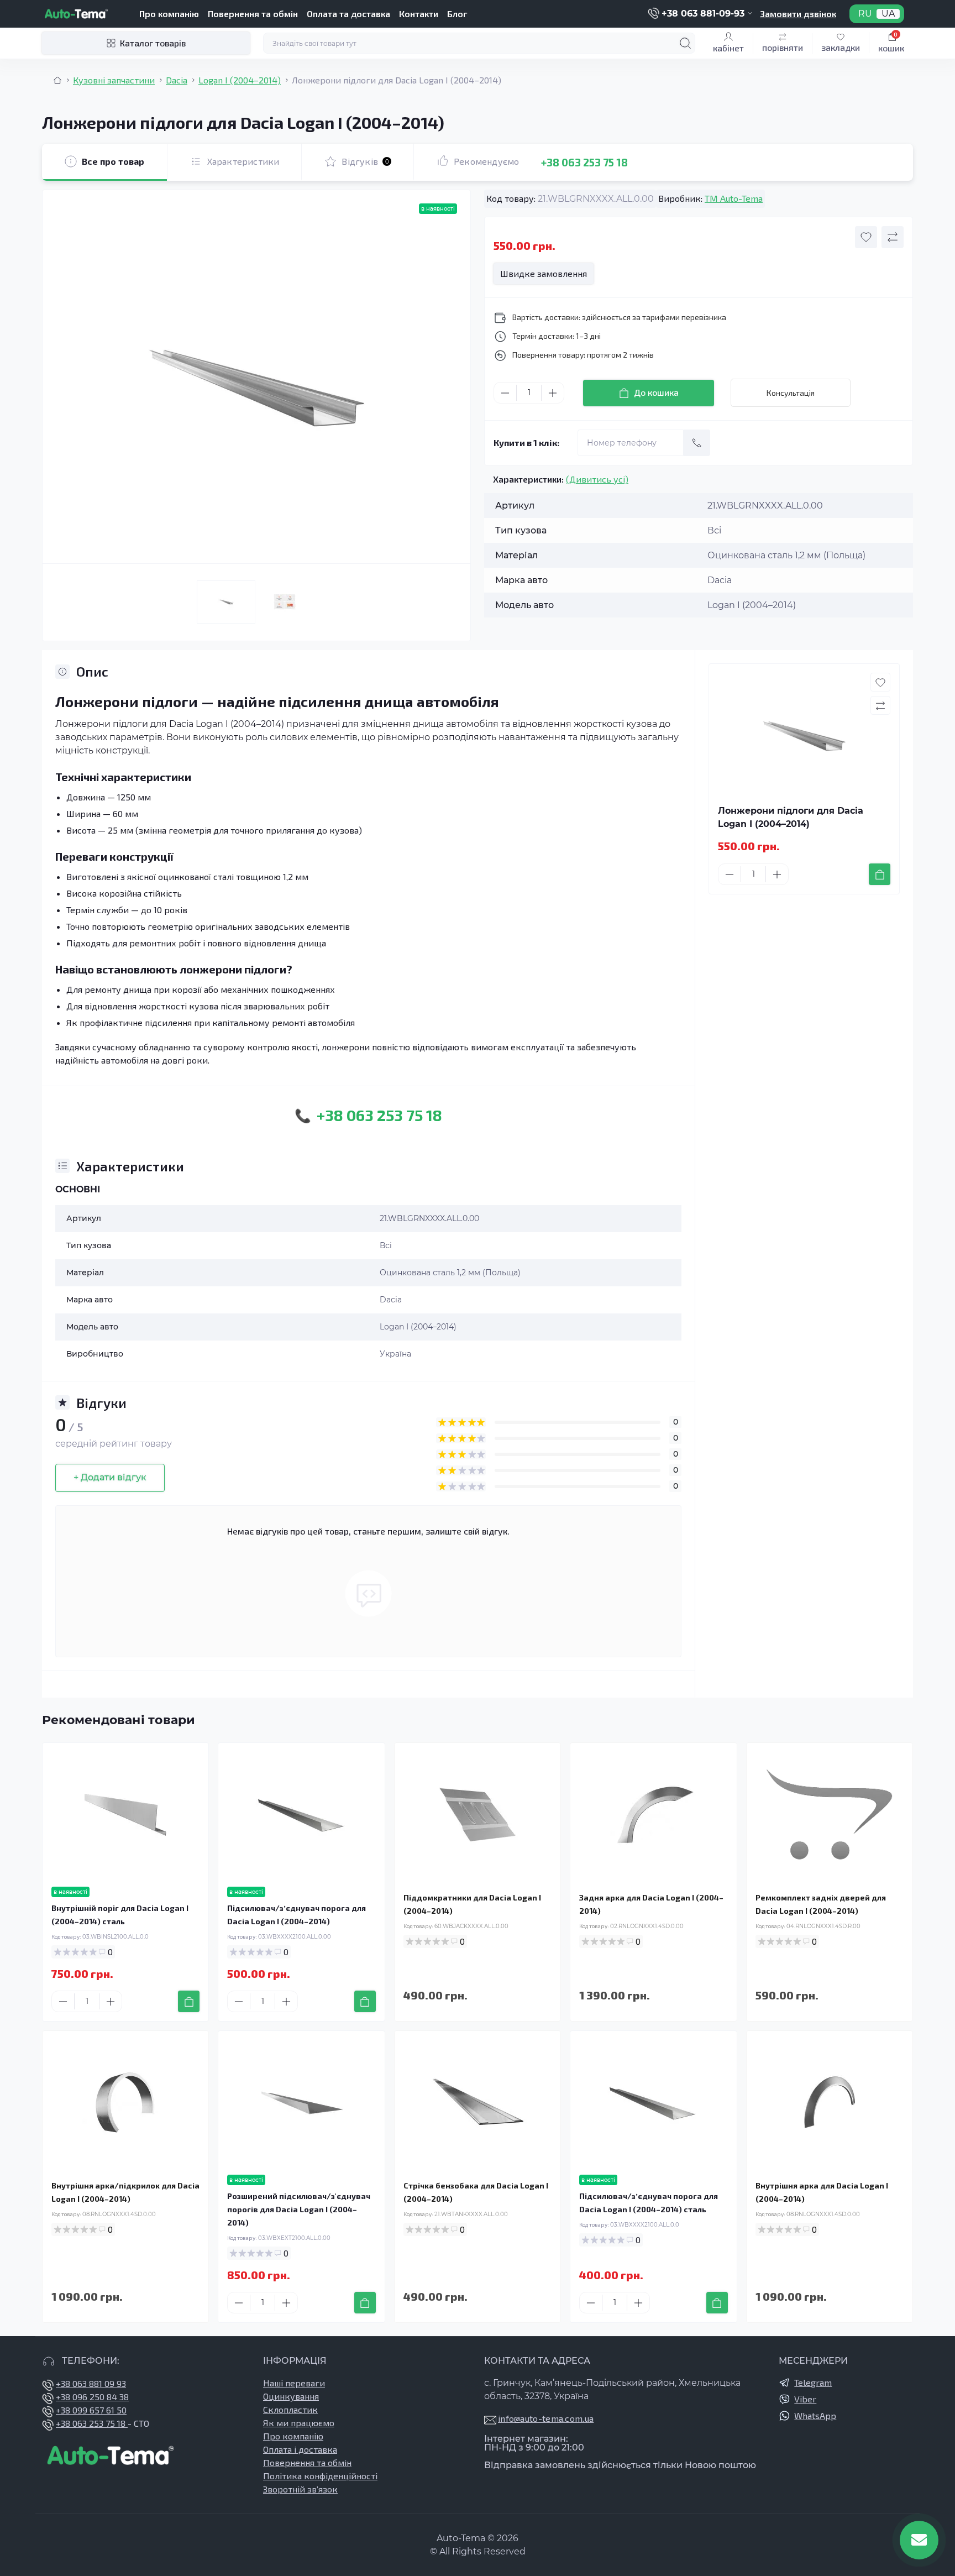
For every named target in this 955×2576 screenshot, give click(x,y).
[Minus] (505, 393)
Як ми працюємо (299, 2423)
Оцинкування (291, 2396)
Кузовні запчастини (114, 80)
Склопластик (290, 2409)
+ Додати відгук (110, 1477)
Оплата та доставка (348, 14)
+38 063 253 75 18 (584, 162)
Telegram (813, 2382)
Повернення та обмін (253, 14)
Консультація (791, 393)
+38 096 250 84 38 (92, 2397)
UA (888, 14)
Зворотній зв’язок (300, 2489)
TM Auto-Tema (734, 198)
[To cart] (880, 874)
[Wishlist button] (866, 237)
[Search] (685, 43)
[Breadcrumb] (57, 80)
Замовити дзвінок (798, 14)
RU (865, 14)
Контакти (419, 14)
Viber (805, 2399)
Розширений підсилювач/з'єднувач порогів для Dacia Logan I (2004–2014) (299, 2209)
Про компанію (169, 14)
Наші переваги (294, 2383)
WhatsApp (815, 2415)
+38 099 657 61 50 (91, 2410)
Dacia (177, 80)
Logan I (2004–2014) (240, 80)
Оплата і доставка (300, 2449)
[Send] (697, 443)
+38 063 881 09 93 (91, 2383)
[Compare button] (893, 237)
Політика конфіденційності (320, 2476)
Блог (457, 14)
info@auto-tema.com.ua (546, 2418)
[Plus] (553, 393)
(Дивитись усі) (597, 479)
